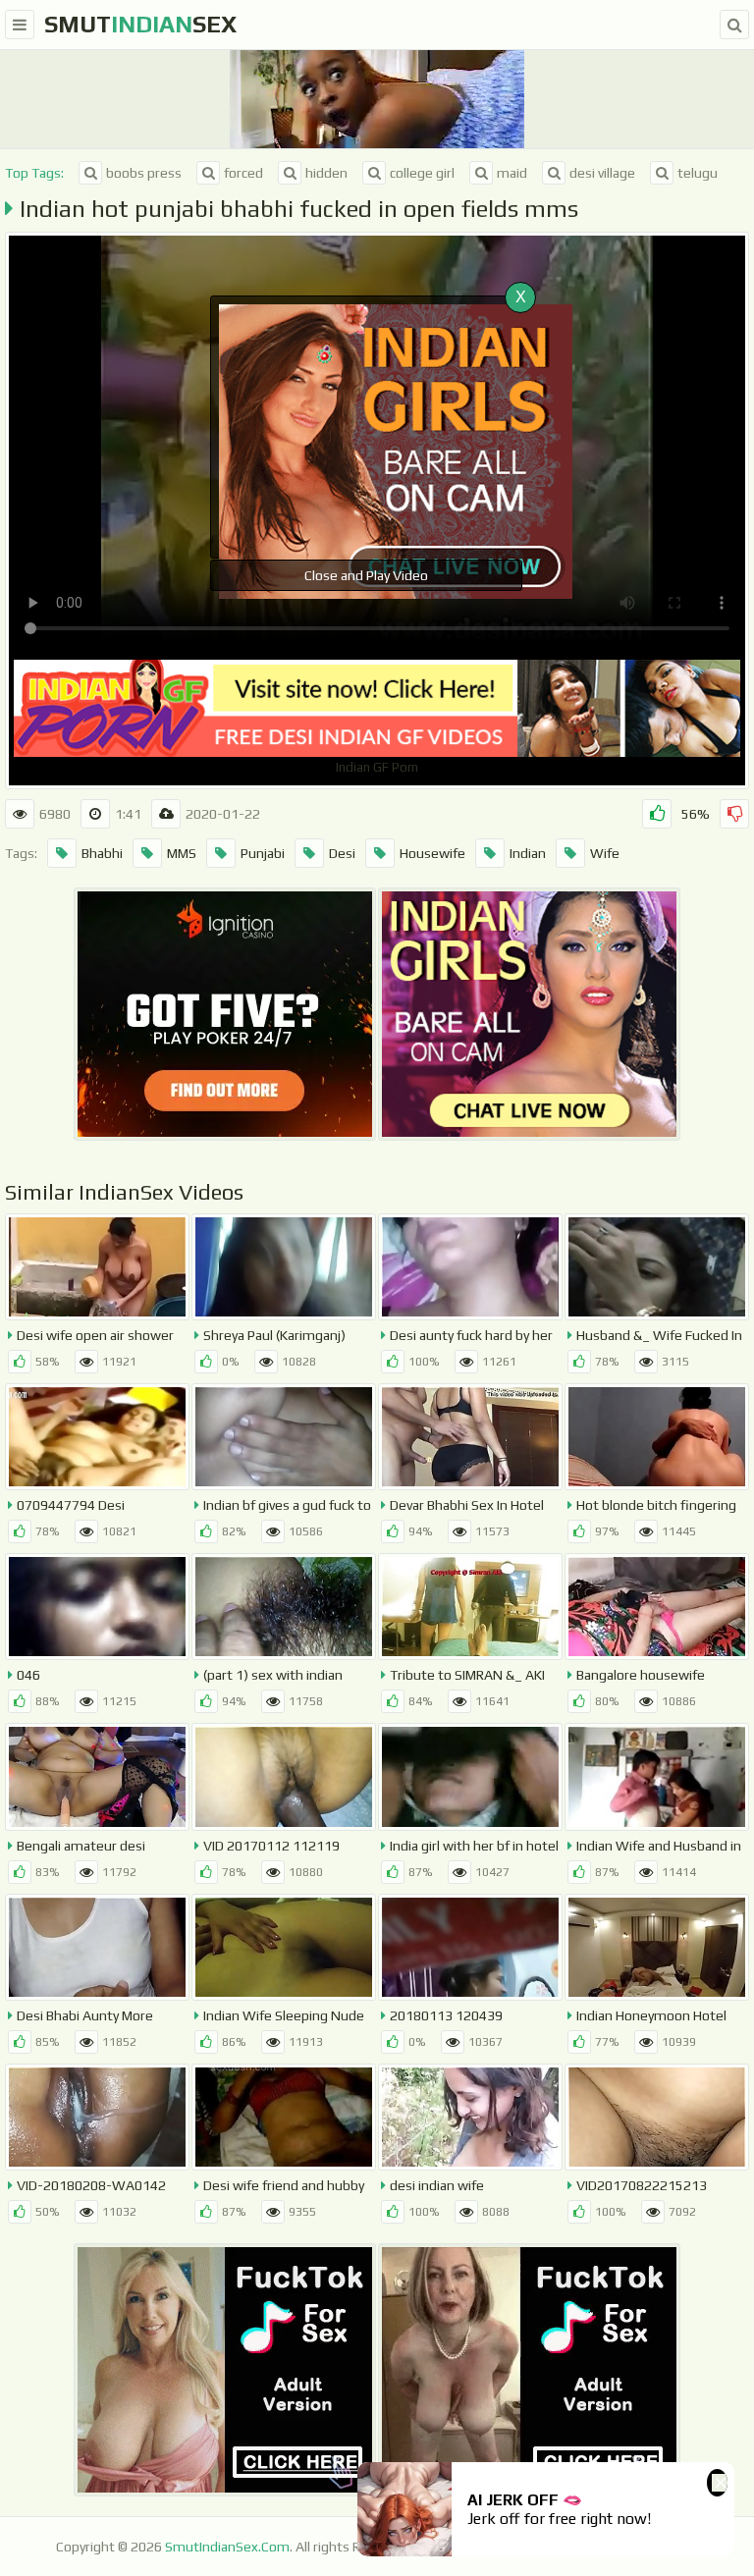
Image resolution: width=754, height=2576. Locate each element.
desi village (602, 173)
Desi (342, 853)
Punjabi (263, 853)
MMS (182, 853)
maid (512, 173)
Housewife (432, 853)
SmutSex (140, 24)
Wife (605, 853)
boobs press (144, 173)
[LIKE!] (657, 814)
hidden (326, 173)
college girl (422, 173)
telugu (698, 173)
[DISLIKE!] (734, 814)
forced (243, 173)
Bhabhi (102, 853)
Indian (528, 853)
